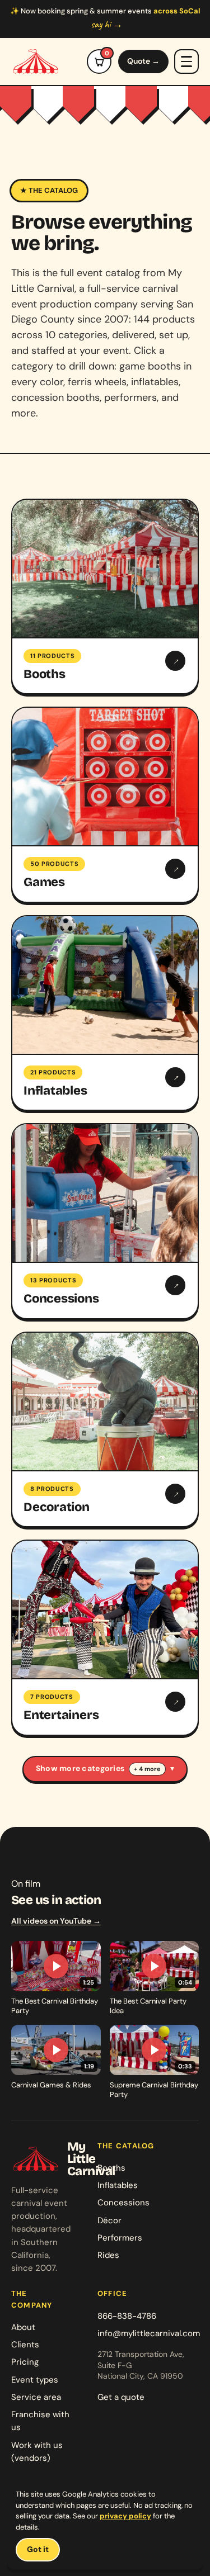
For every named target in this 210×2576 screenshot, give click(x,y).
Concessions (123, 2203)
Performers (120, 2238)
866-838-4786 (127, 2316)
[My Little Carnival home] (36, 61)
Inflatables (118, 2185)
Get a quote (121, 2397)
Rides (108, 2255)
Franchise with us (40, 2421)
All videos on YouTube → (56, 1921)
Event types (35, 2380)
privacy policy (125, 2516)
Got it (38, 2549)
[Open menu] (186, 61)
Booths (111, 2168)
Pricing (25, 2362)
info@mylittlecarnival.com (149, 2333)
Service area (36, 2397)
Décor (109, 2220)
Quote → (143, 61)
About (23, 2327)
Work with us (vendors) (37, 2452)
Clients (25, 2345)
